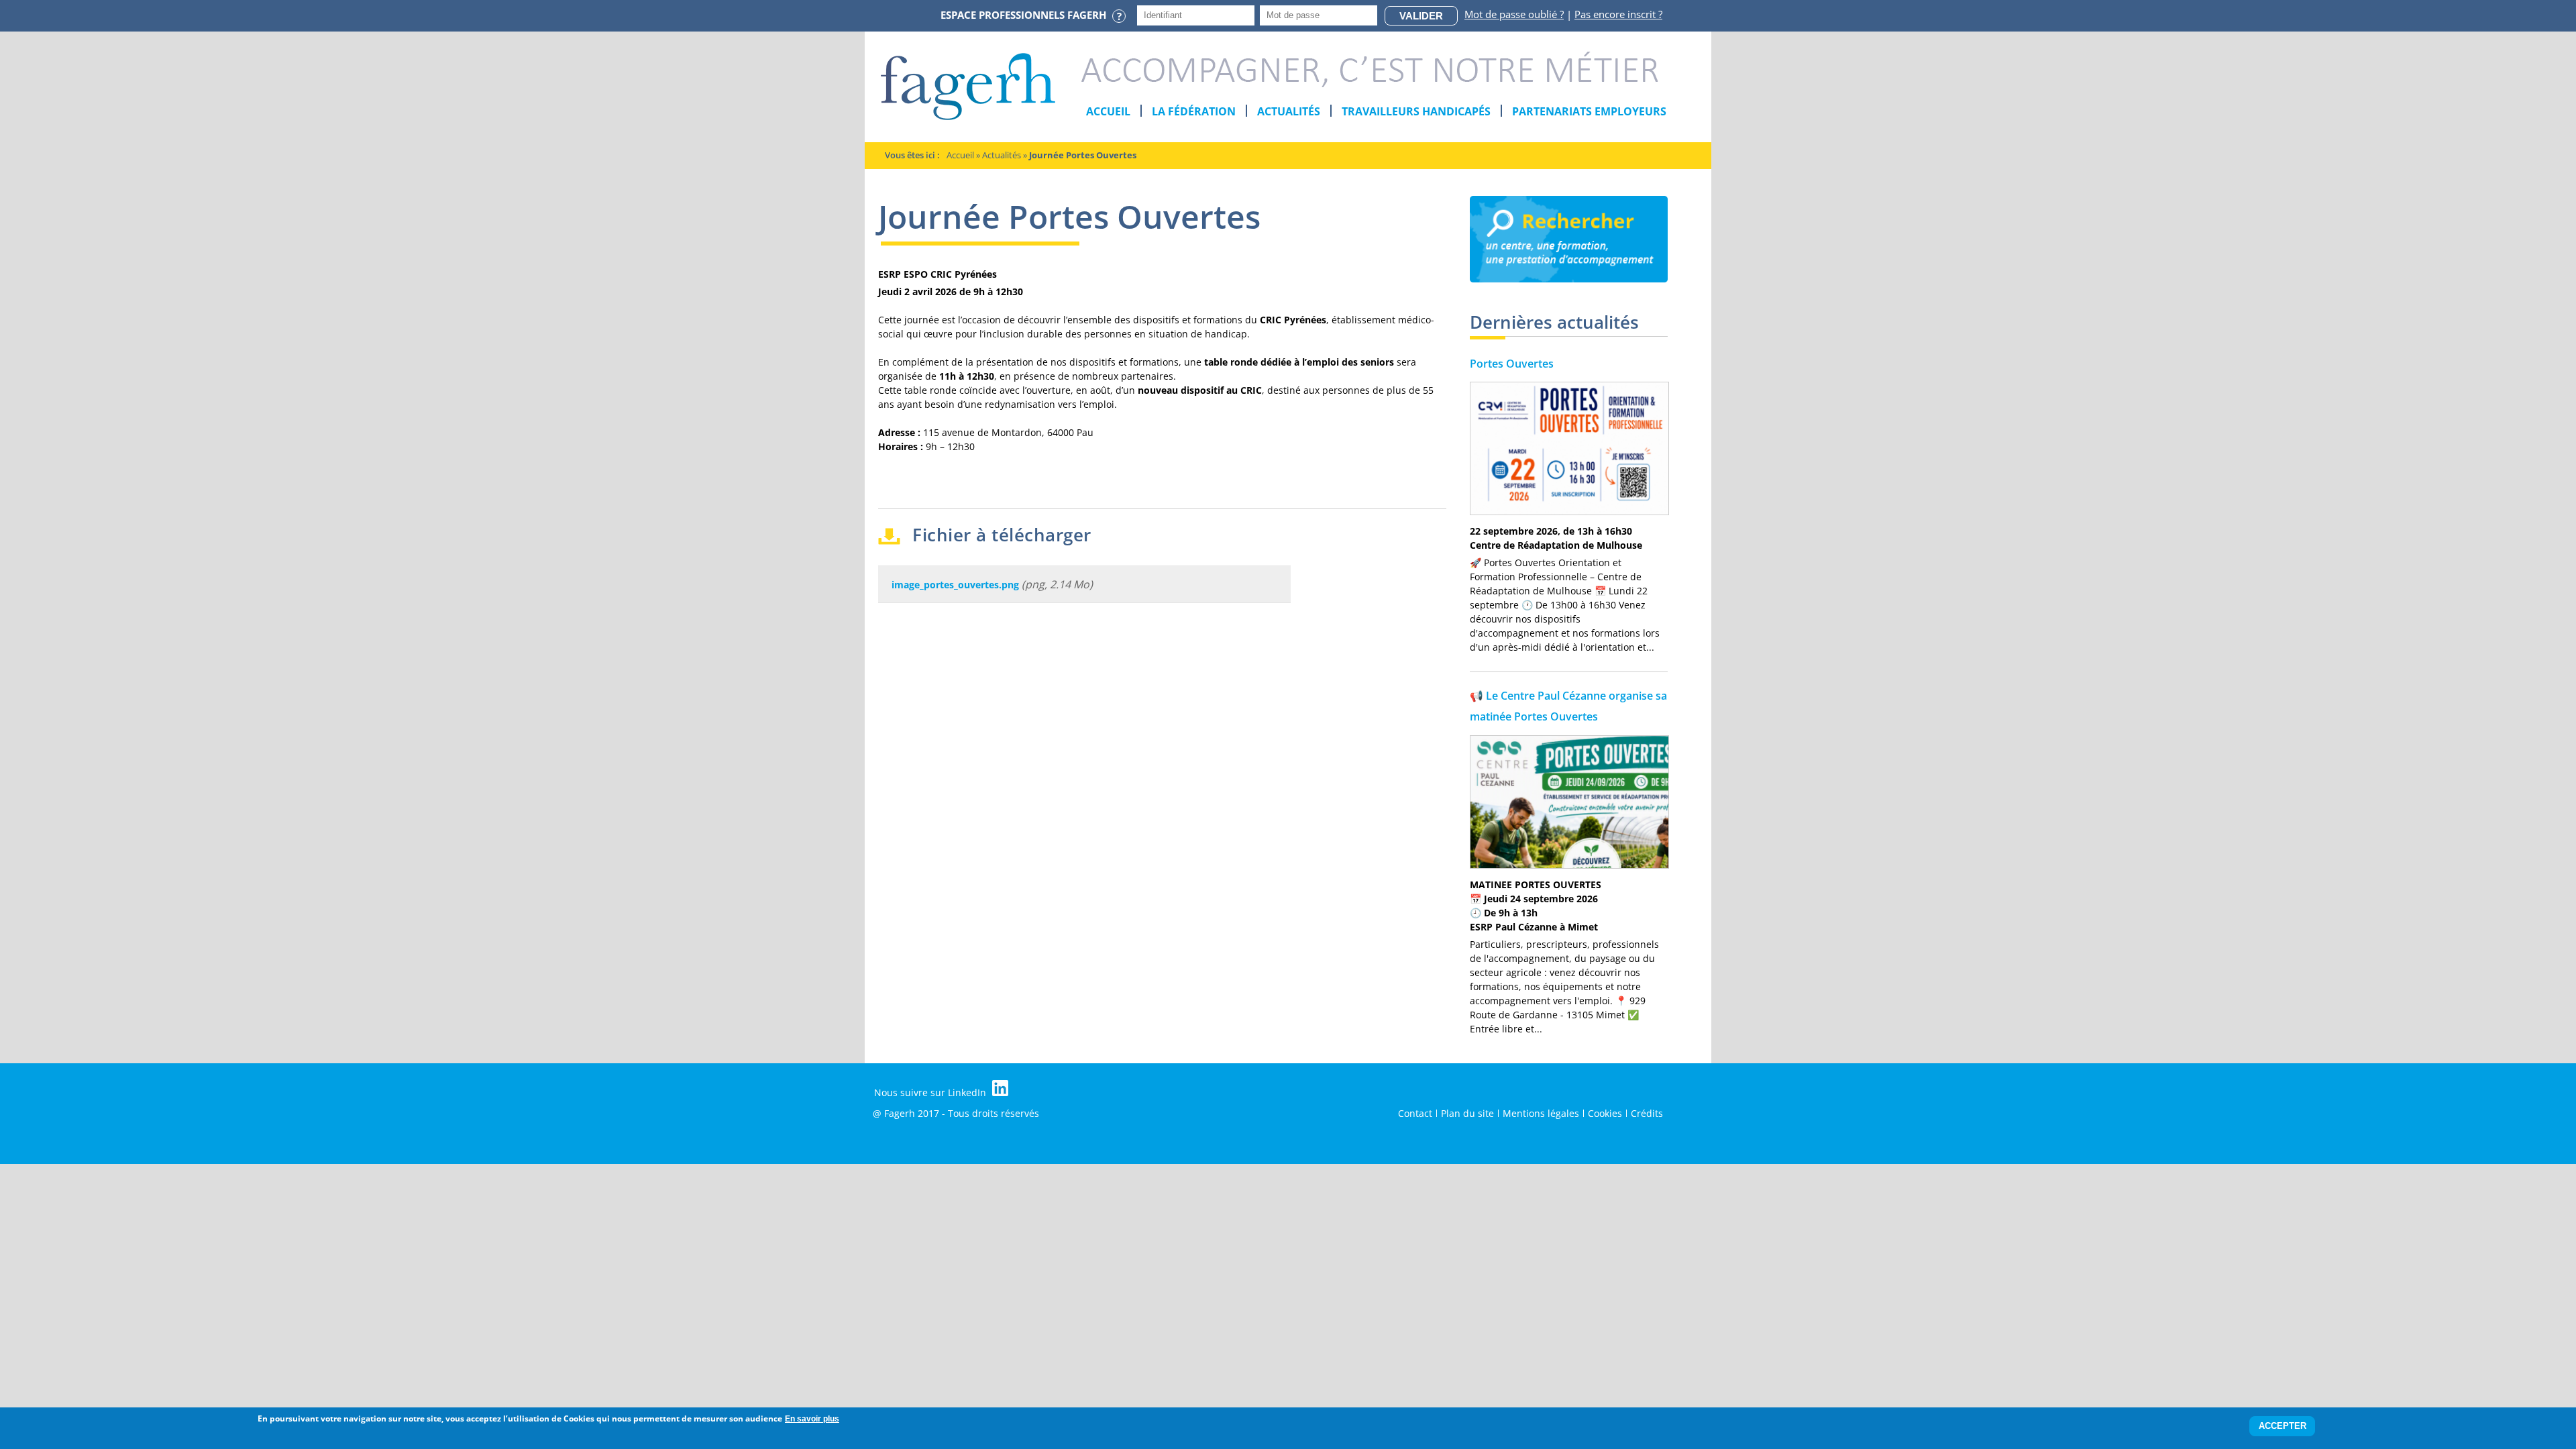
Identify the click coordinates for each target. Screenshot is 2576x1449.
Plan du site (1467, 1113)
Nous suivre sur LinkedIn (931, 1092)
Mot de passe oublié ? (1514, 14)
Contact (1415, 1113)
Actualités (1289, 111)
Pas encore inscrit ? (1618, 14)
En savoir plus (812, 1419)
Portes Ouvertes (1512, 364)
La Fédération (1194, 111)
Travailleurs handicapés (1416, 111)
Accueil (1108, 111)
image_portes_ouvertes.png (955, 585)
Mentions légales (1541, 1113)
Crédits (1647, 1113)
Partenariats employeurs (1589, 111)
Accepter (2283, 1427)
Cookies (1605, 1113)
